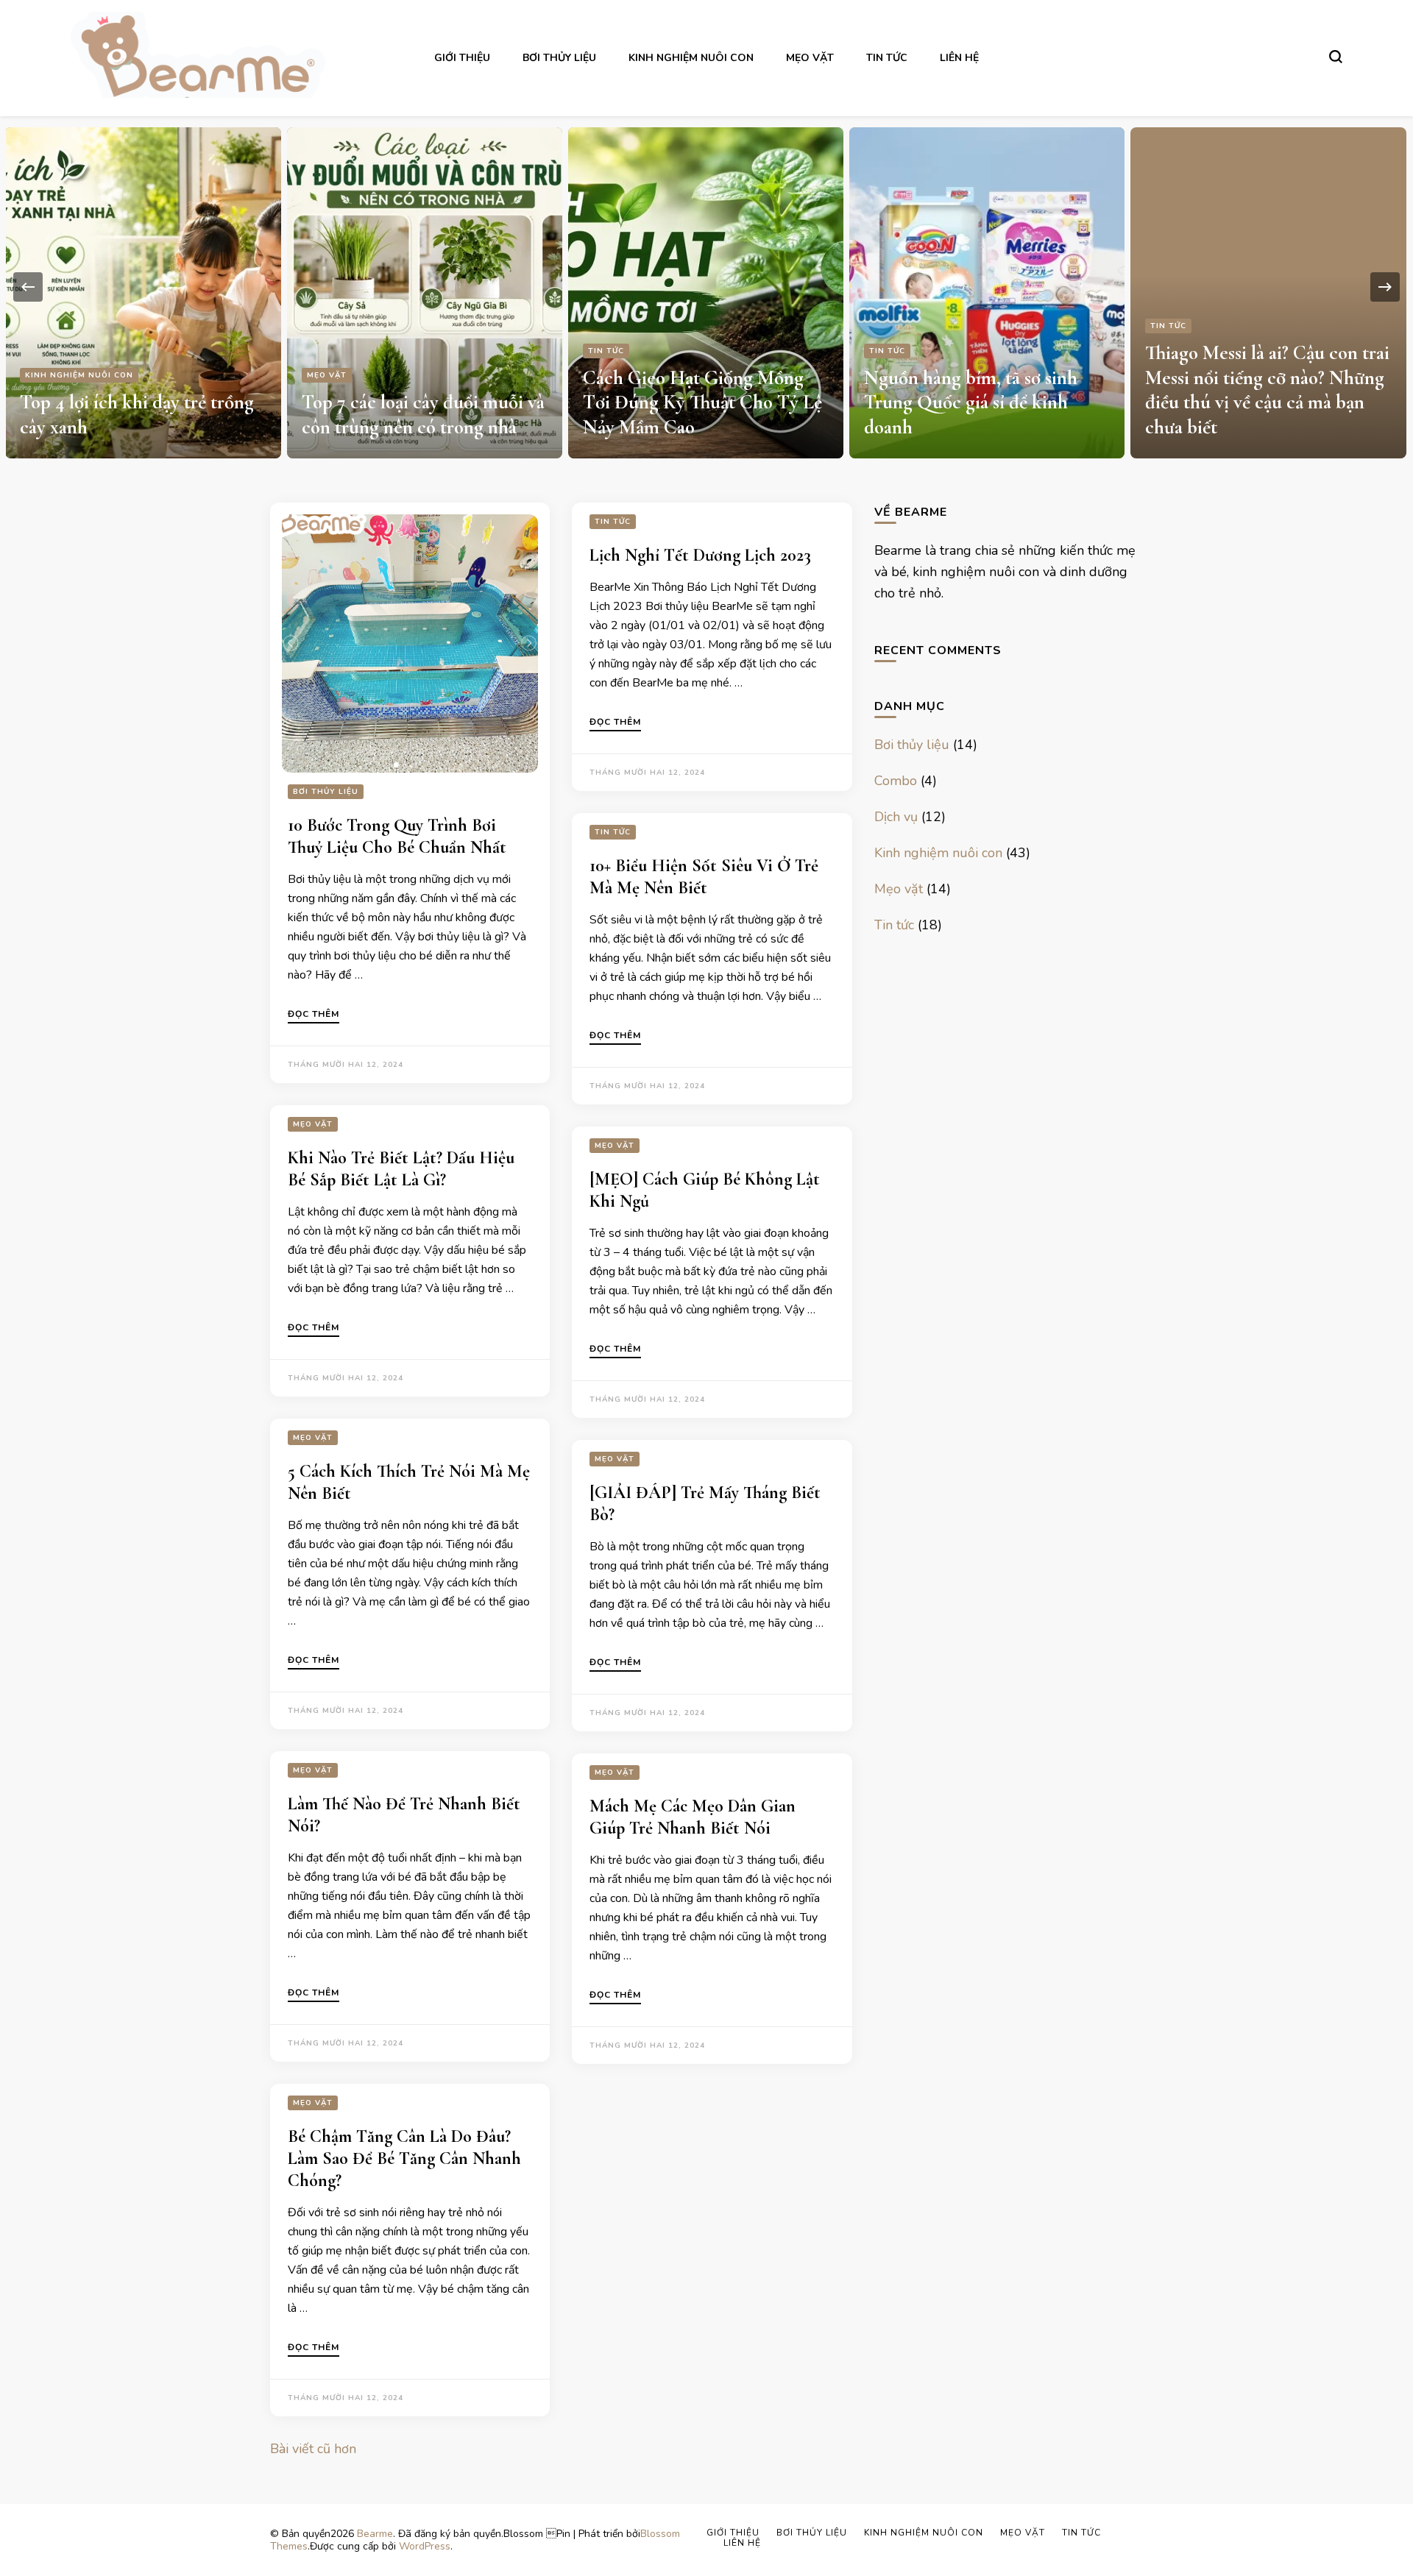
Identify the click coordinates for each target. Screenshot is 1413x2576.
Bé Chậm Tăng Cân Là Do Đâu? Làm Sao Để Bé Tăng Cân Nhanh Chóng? (404, 2158)
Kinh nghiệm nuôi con (691, 58)
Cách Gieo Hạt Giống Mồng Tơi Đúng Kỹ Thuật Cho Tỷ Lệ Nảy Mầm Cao (702, 403)
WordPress (425, 2546)
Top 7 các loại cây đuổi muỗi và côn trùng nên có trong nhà (423, 415)
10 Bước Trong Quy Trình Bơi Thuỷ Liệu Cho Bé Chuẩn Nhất (397, 836)
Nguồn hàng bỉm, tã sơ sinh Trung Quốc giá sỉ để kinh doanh (971, 403)
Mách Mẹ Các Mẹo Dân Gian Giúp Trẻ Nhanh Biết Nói (693, 1817)
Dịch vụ (896, 817)
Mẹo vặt (810, 58)
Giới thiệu (462, 58)
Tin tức (887, 58)
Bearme (375, 2534)
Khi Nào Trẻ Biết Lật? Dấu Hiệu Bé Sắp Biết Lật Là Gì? (401, 1169)
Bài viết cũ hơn (313, 2449)
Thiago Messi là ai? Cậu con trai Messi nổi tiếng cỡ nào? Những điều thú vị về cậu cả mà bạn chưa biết (1267, 390)
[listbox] (706, 287)
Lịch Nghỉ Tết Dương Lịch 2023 (700, 555)
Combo (896, 781)
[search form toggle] (1336, 57)
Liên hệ (959, 58)
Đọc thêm (314, 1015)
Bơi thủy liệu (559, 58)
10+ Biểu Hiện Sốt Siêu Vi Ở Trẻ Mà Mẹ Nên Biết (704, 877)
